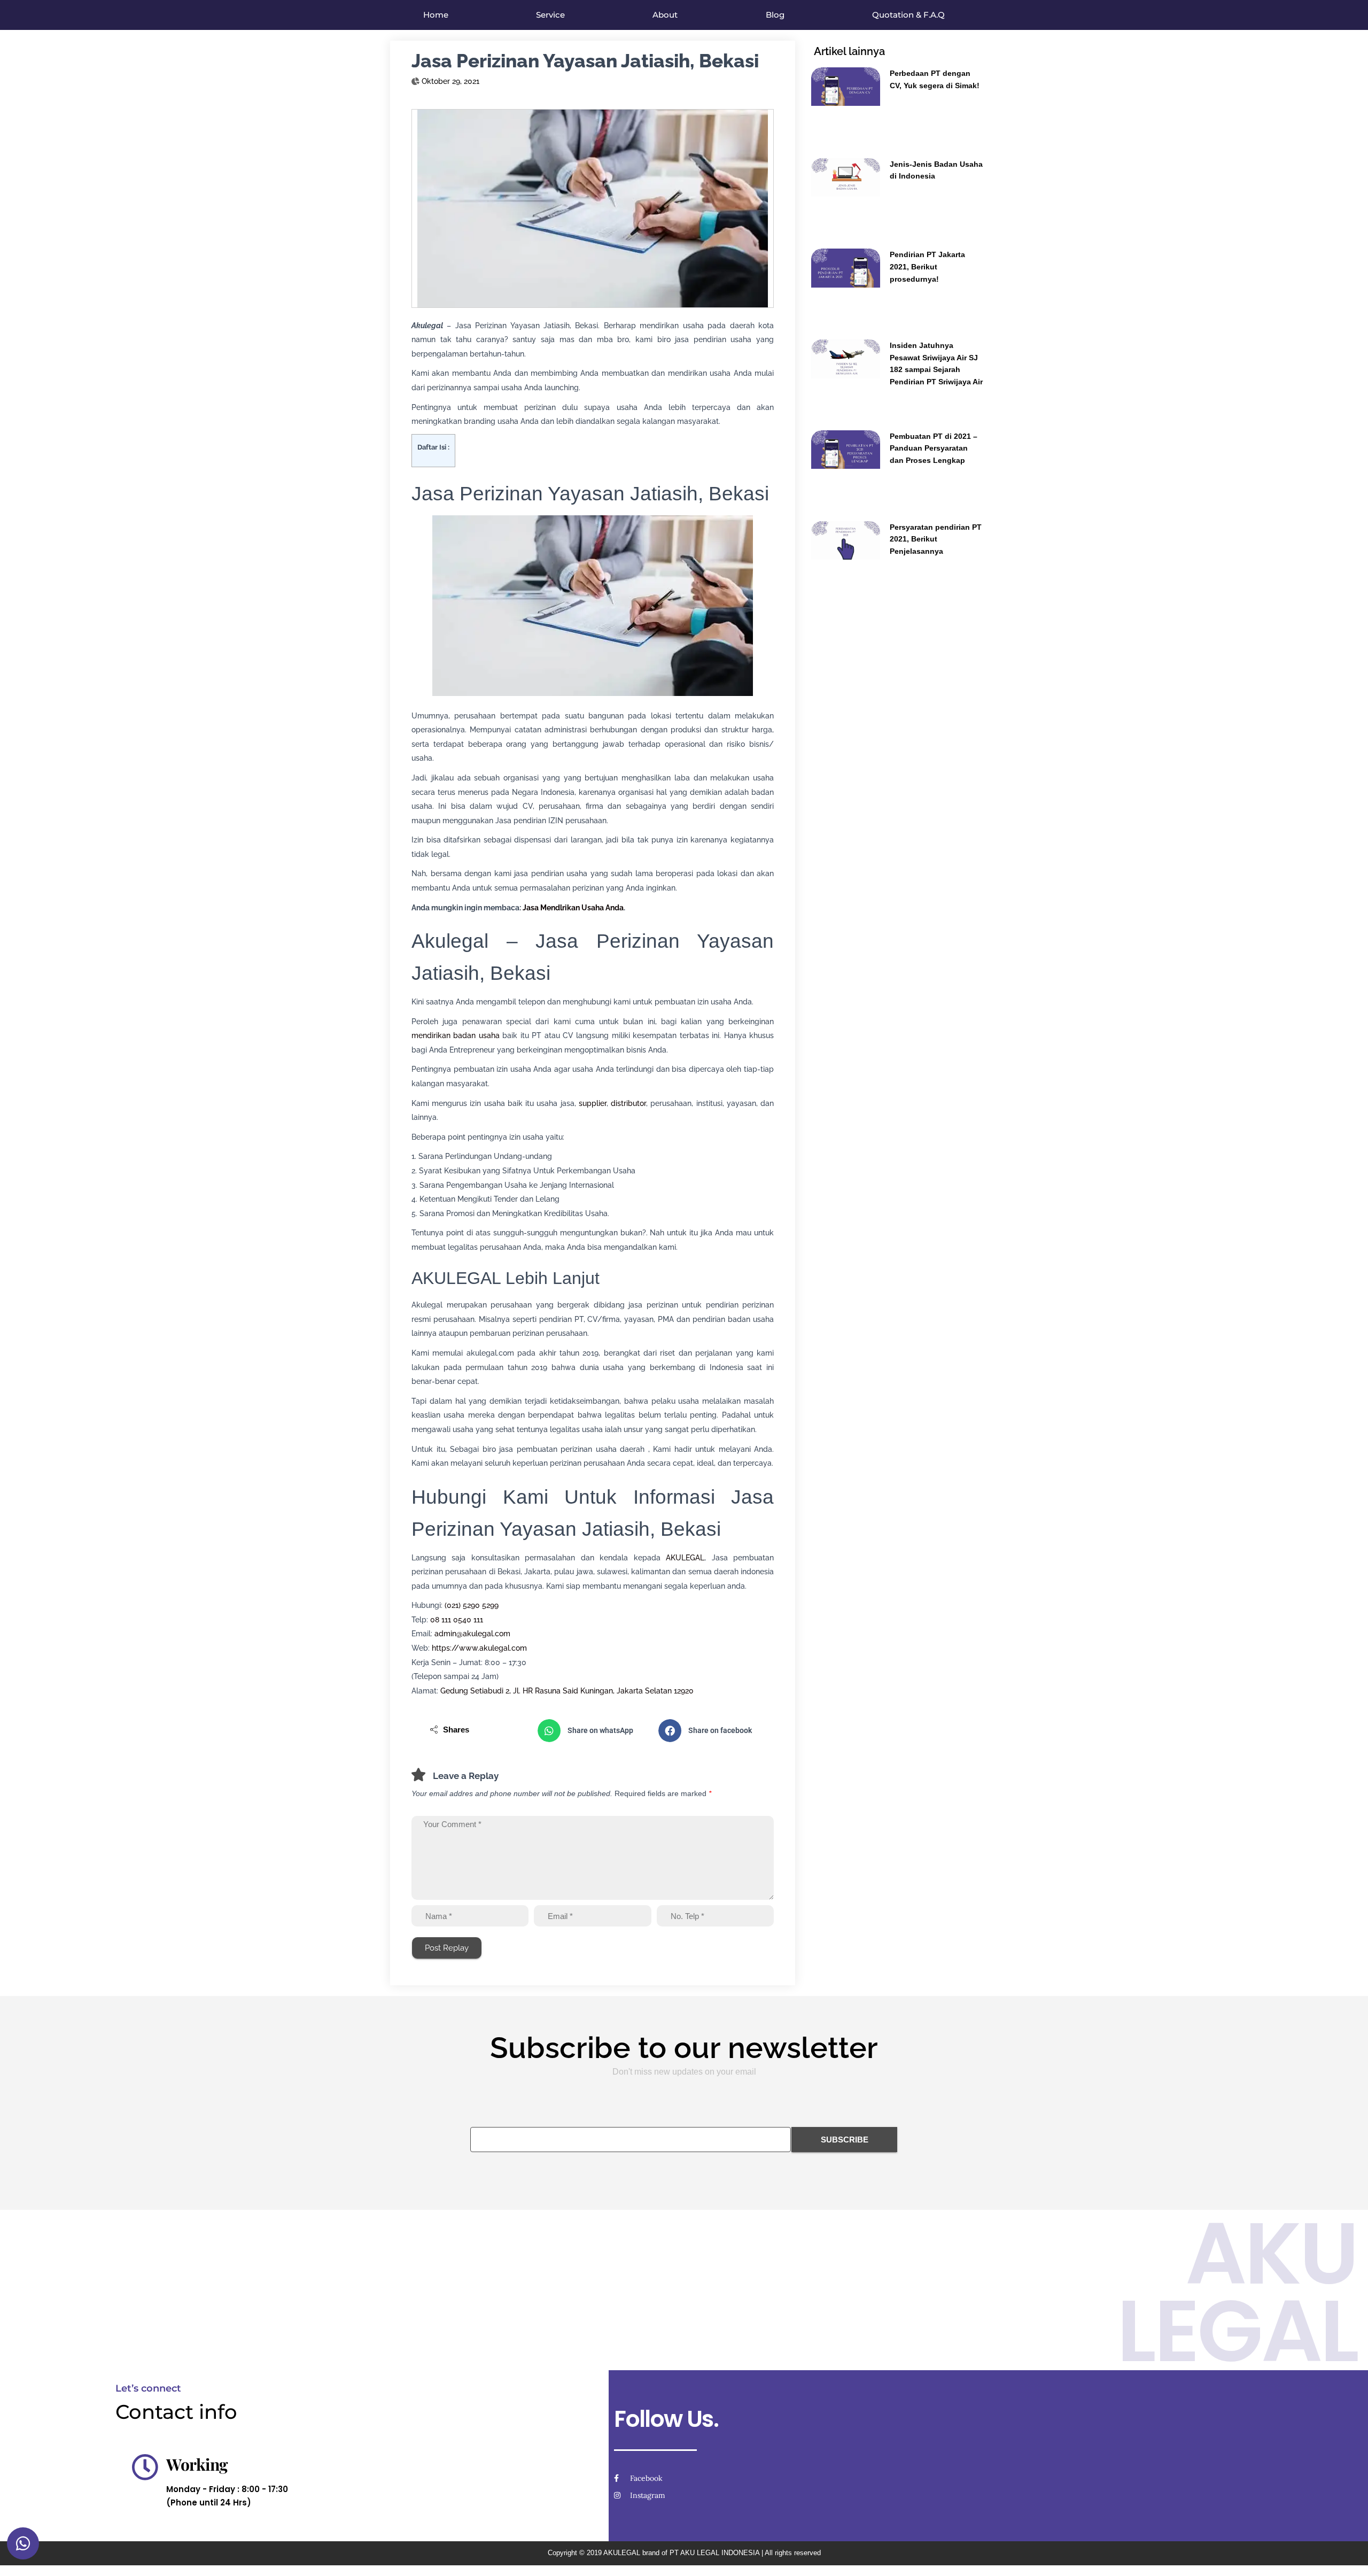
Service (550, 15)
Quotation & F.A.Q (908, 15)
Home (436, 15)
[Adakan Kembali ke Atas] (1347, 2555)
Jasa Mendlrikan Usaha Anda (573, 908)
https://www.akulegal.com (479, 1648)
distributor (628, 1103)
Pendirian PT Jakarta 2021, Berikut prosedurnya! (927, 266)
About (665, 15)
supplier (593, 1103)
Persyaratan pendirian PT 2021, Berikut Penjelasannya (936, 539)
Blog (775, 15)
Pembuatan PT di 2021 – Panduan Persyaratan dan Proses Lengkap (934, 448)
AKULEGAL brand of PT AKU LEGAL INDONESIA (681, 2553)
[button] (593, 1731)
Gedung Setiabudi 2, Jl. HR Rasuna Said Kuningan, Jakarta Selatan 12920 (567, 1691)
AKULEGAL (685, 1558)
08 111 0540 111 (457, 1620)
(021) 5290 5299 (472, 1605)
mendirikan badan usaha (456, 1035)
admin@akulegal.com (472, 1634)
